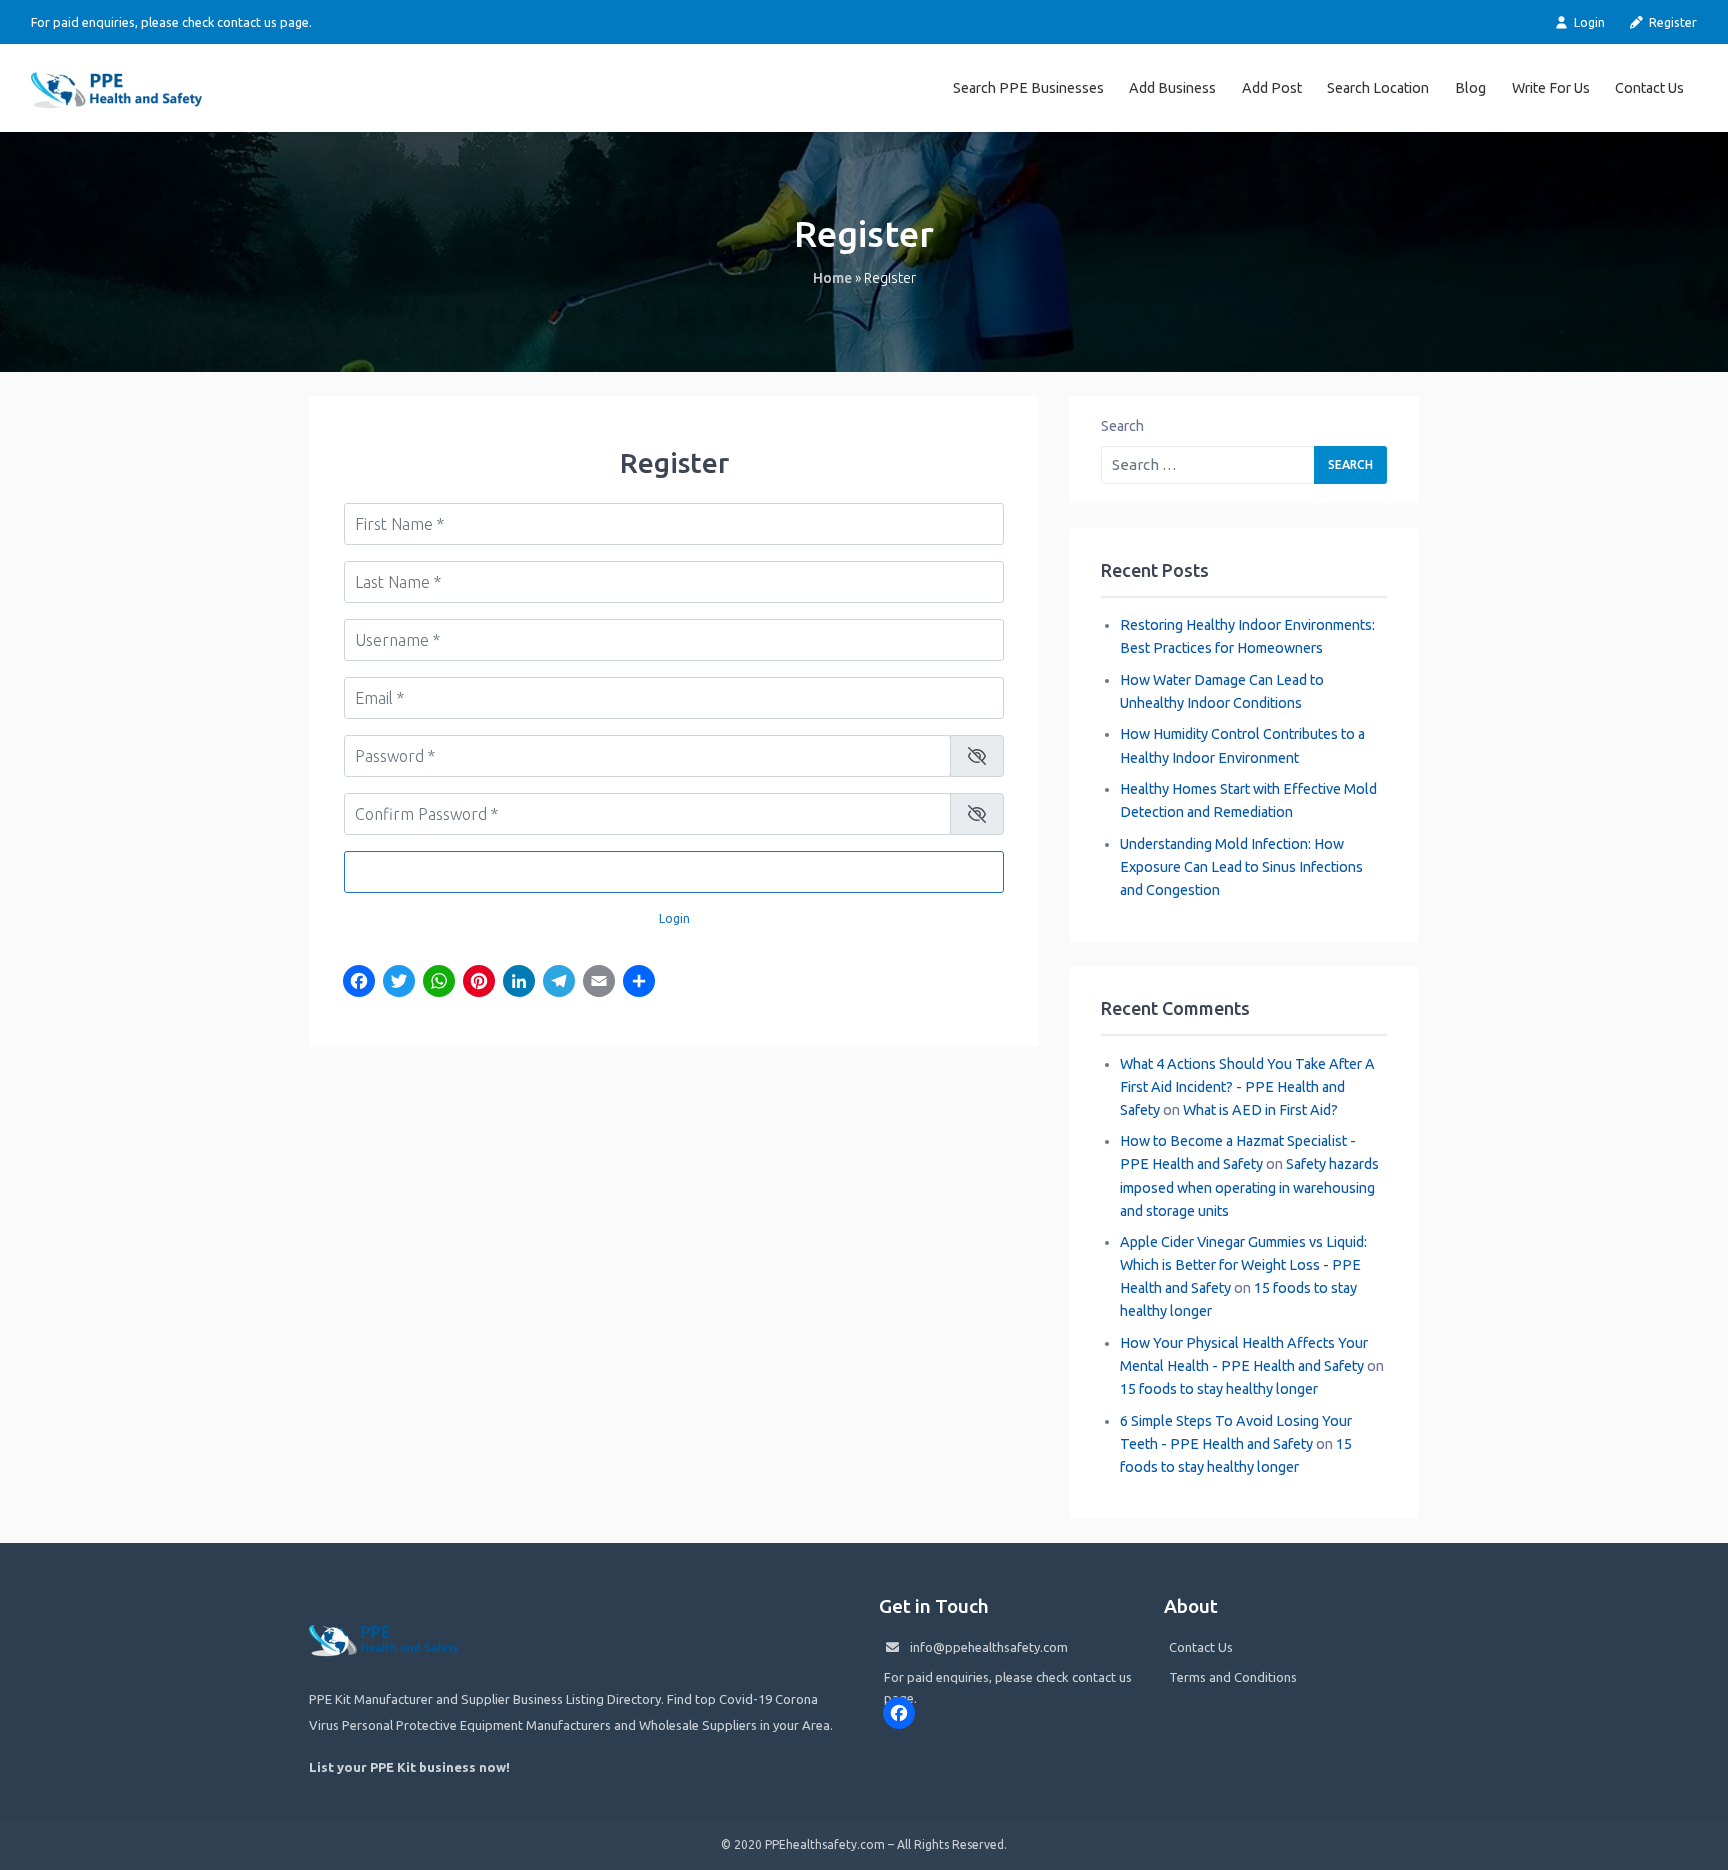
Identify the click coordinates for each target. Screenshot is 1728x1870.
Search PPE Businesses (1028, 88)
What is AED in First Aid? (1260, 1110)
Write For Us (1551, 88)
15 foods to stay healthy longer (1219, 1389)
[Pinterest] (479, 983)
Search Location (1378, 88)
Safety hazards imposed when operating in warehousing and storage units (1249, 1187)
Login (1587, 22)
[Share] (639, 983)
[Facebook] (359, 983)
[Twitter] (399, 983)
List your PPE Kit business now (407, 1767)
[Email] (599, 983)
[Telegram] (559, 983)
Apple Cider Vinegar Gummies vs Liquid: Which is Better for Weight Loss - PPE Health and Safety (1243, 1265)
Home (832, 278)
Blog (1470, 88)
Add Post (1272, 88)
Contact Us (1649, 88)
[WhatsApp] (439, 983)
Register (1671, 22)
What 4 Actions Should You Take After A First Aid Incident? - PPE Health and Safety (1247, 1087)
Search (1122, 426)
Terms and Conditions (1233, 1677)
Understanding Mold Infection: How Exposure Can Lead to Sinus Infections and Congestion (1241, 867)
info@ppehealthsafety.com (989, 1647)
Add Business (1172, 88)
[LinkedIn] (519, 983)
